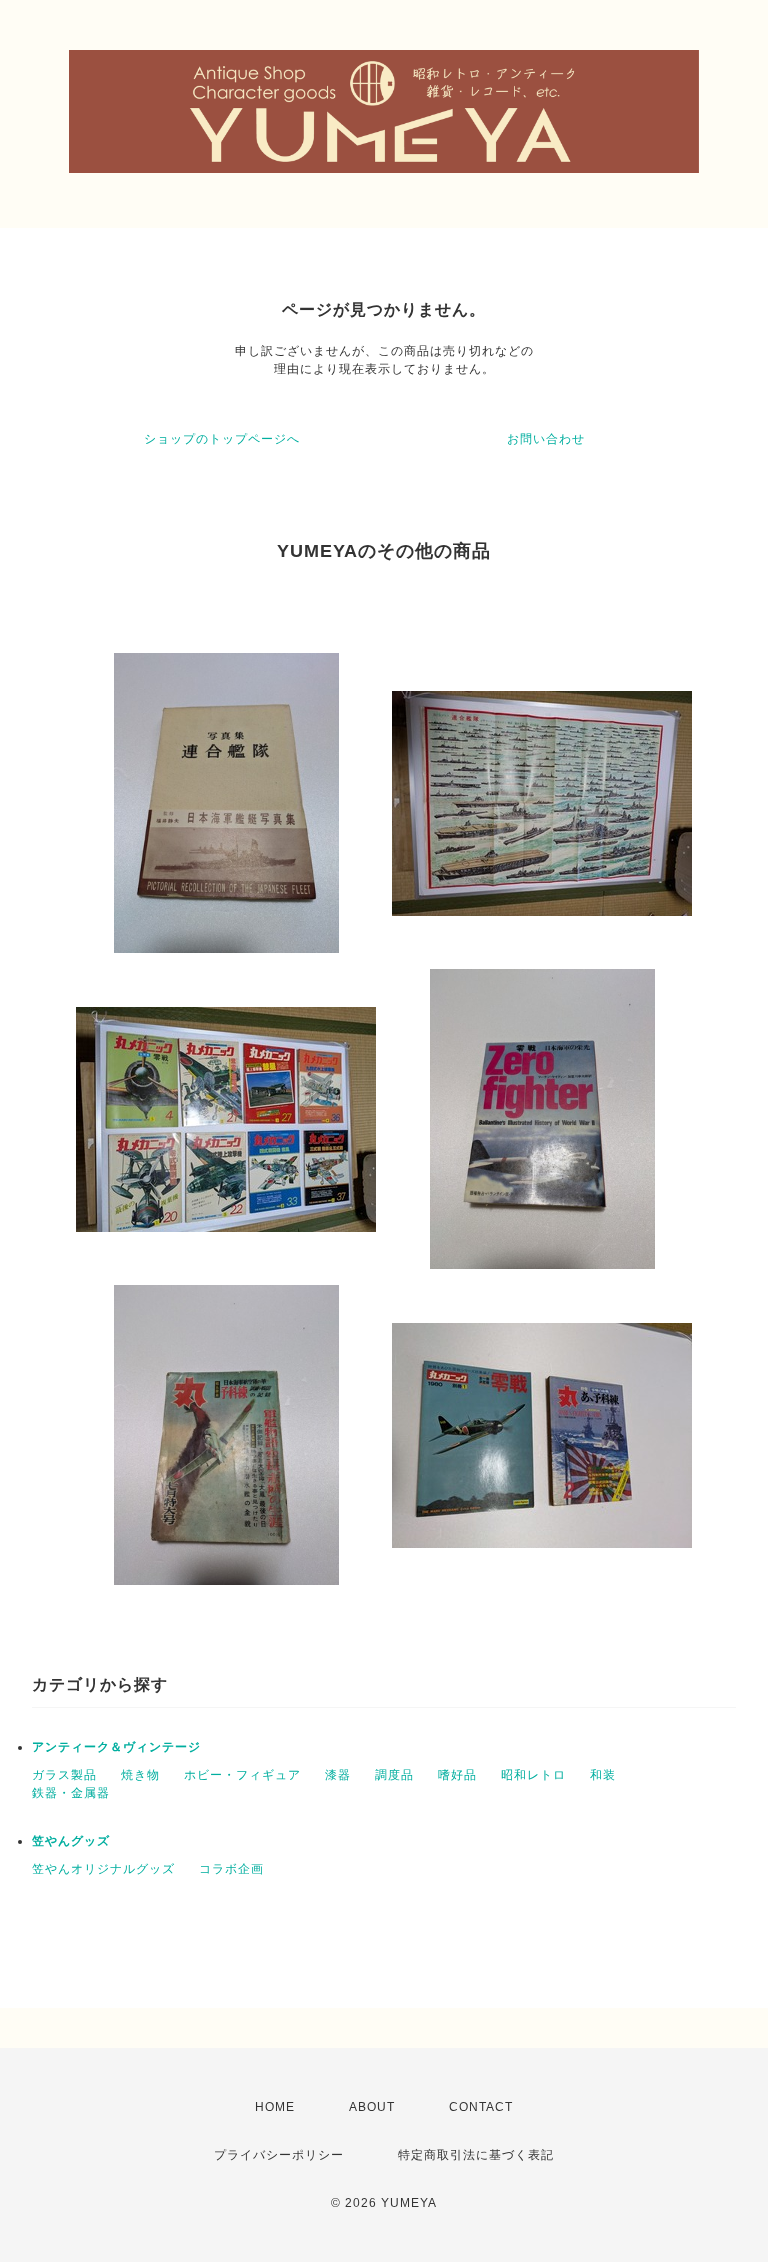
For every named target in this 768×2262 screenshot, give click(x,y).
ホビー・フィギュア (242, 1775)
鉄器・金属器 (71, 1793)
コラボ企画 (231, 1869)
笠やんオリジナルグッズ (103, 1869)
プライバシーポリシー (279, 2155)
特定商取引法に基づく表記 (476, 2155)
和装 (603, 1775)
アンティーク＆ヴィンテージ (116, 1747)
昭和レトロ (533, 1775)
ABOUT (372, 2107)
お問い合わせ (546, 439)
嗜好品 (457, 1775)
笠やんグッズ (71, 1841)
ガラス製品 (64, 1775)
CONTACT (481, 2107)
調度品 (394, 1775)
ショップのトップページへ (222, 439)
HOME (275, 2107)
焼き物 (140, 1775)
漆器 (338, 1775)
